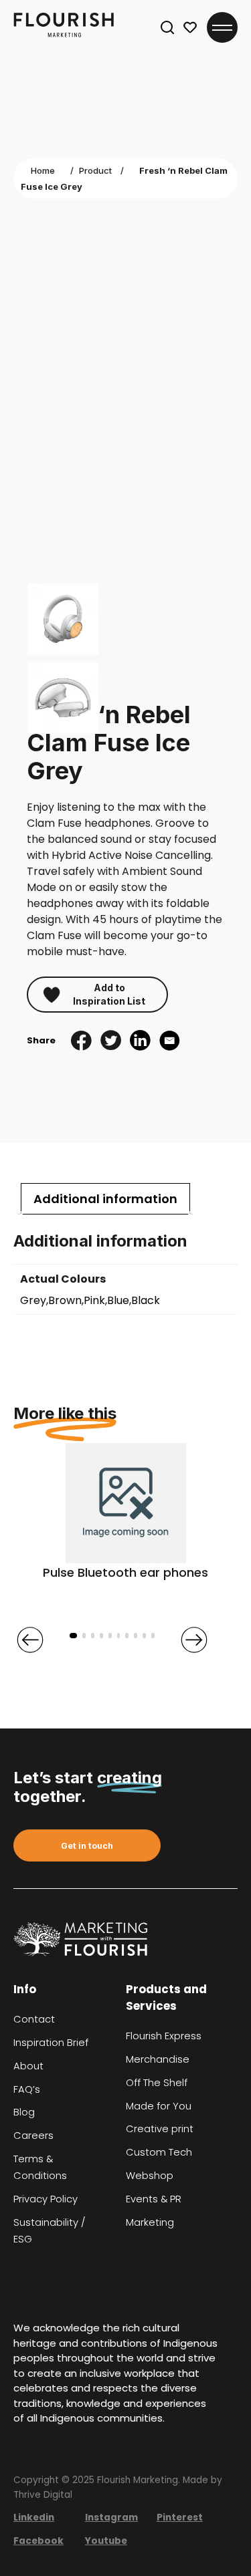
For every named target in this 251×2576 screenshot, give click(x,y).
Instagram (111, 2518)
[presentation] (30, 1640)
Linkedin (34, 2518)
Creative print (160, 2129)
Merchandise (158, 2059)
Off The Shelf (157, 2083)
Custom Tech (159, 2152)
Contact (34, 2019)
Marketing (150, 2222)
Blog (24, 2112)
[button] (73, 1636)
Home (43, 170)
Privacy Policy (46, 2199)
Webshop (150, 2176)
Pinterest (180, 2518)
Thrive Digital (43, 2495)
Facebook (38, 2541)
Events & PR (154, 2199)
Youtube (106, 2541)
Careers (33, 2136)
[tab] (105, 1199)
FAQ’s (27, 2089)
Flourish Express (164, 2036)
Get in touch (87, 1846)
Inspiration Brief (51, 2043)
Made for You (159, 2106)
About (28, 2066)
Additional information (105, 1199)
